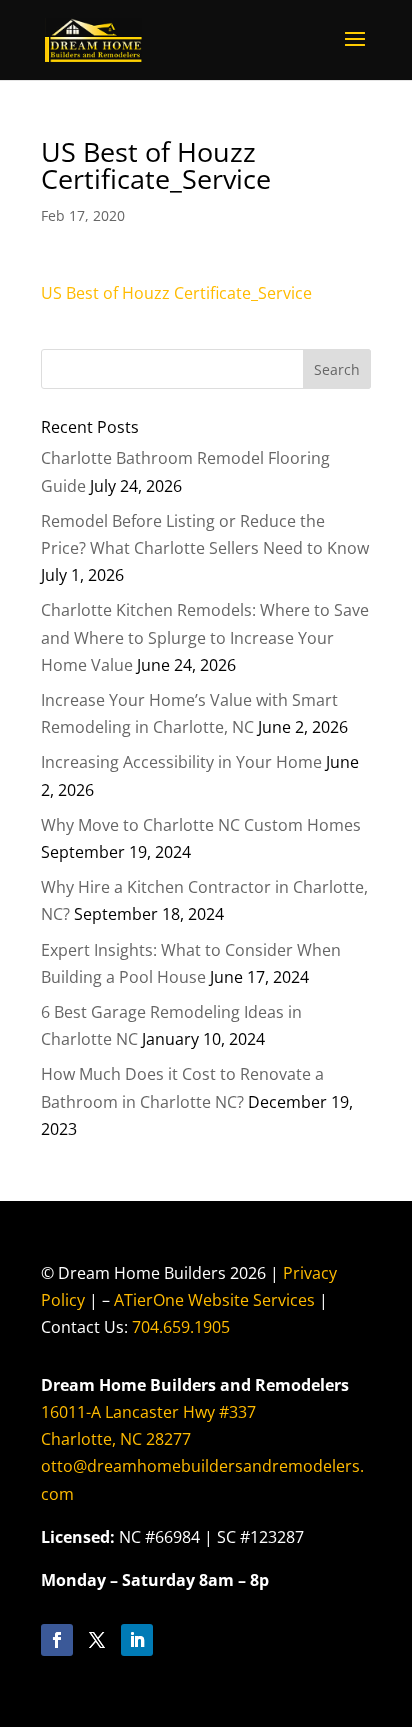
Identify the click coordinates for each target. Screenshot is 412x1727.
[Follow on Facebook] (57, 1640)
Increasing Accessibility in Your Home (181, 762)
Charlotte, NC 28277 (116, 1439)
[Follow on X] (97, 1640)
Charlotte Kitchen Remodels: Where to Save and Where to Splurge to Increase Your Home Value (205, 637)
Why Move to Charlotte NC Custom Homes (201, 825)
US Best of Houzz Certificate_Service (176, 293)
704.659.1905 (181, 1327)
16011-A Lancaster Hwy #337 (148, 1412)
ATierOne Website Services (214, 1300)
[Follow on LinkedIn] (137, 1640)
